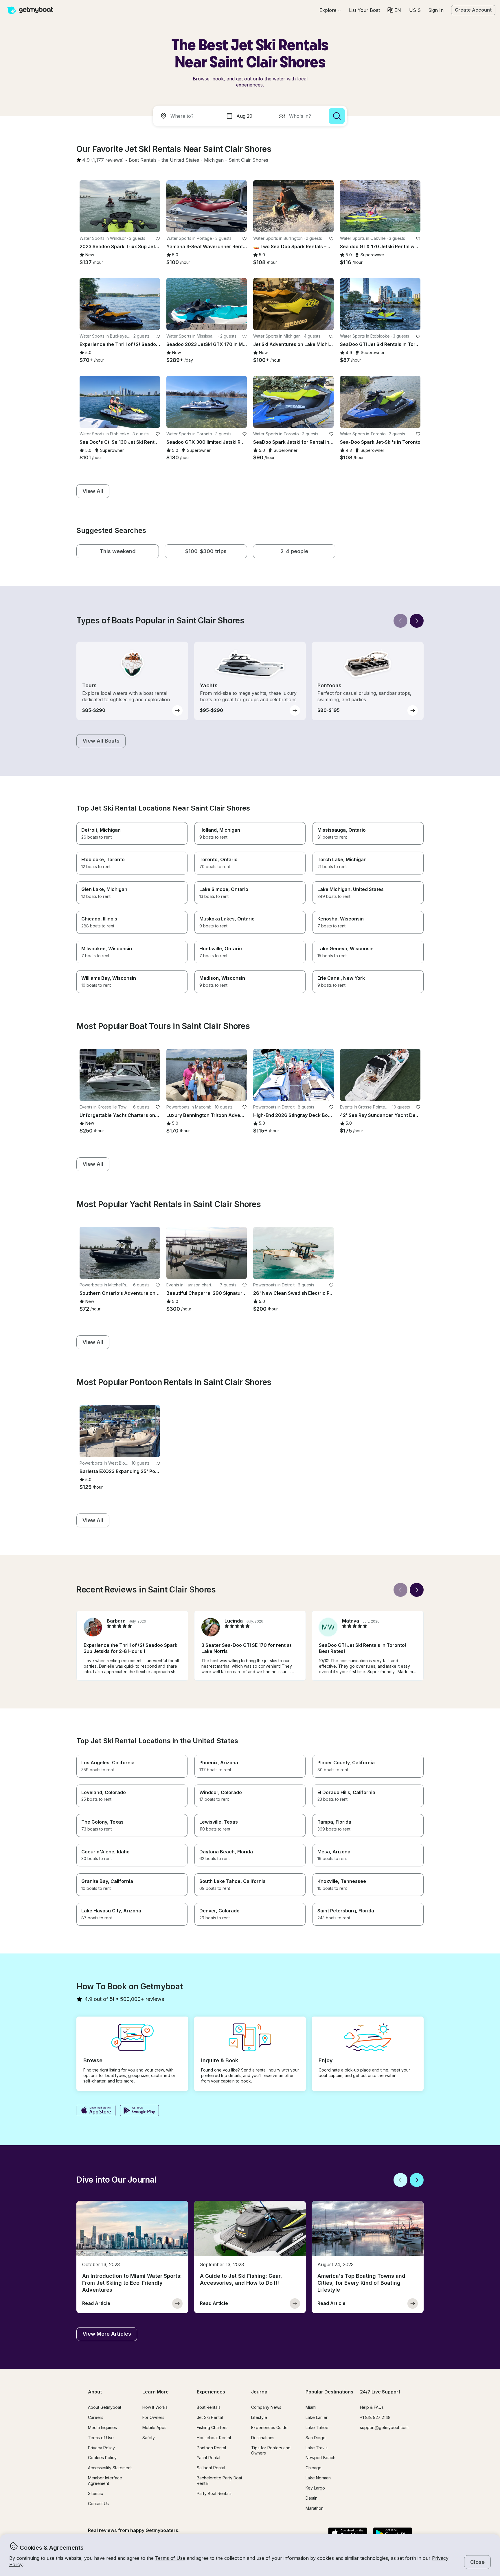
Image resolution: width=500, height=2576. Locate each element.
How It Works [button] (155, 2407)
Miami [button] (311, 2407)
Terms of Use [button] (170, 2558)
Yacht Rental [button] (208, 2458)
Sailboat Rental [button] (211, 2468)
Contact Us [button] (98, 2504)
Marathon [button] (315, 2508)
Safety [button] (149, 2438)
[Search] (337, 116)
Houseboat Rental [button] (214, 2438)
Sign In (436, 10)
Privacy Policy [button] (101, 2448)
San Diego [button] (316, 2438)
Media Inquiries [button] (102, 2427)
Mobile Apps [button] (154, 2427)
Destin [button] (311, 2498)
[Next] (417, 621)
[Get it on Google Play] (140, 2111)
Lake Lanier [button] (317, 2417)
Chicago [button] (314, 2468)
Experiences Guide (269, 2427)
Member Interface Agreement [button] (105, 2481)
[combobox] (188, 116)
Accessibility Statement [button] (110, 2468)
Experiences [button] (211, 2392)
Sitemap (96, 2493)
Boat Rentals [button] (209, 2407)
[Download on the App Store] (96, 2111)
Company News (266, 2407)
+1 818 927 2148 (375, 2417)
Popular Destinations (329, 2392)
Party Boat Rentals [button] (214, 2493)
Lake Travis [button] (317, 2448)
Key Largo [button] (315, 2488)
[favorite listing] (158, 239)
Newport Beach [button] (320, 2458)
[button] (364, 10)
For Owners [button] (153, 2417)
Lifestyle (259, 2417)
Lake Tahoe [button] (317, 2427)
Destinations (263, 2438)
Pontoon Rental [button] (211, 2448)
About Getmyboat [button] (105, 2407)
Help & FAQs (372, 2407)
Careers (96, 2417)
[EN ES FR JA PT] (394, 10)
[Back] (400, 621)
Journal (260, 2392)
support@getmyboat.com (384, 2427)
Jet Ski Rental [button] (210, 2417)
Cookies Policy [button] (102, 2458)
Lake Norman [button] (318, 2478)
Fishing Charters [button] (212, 2427)
